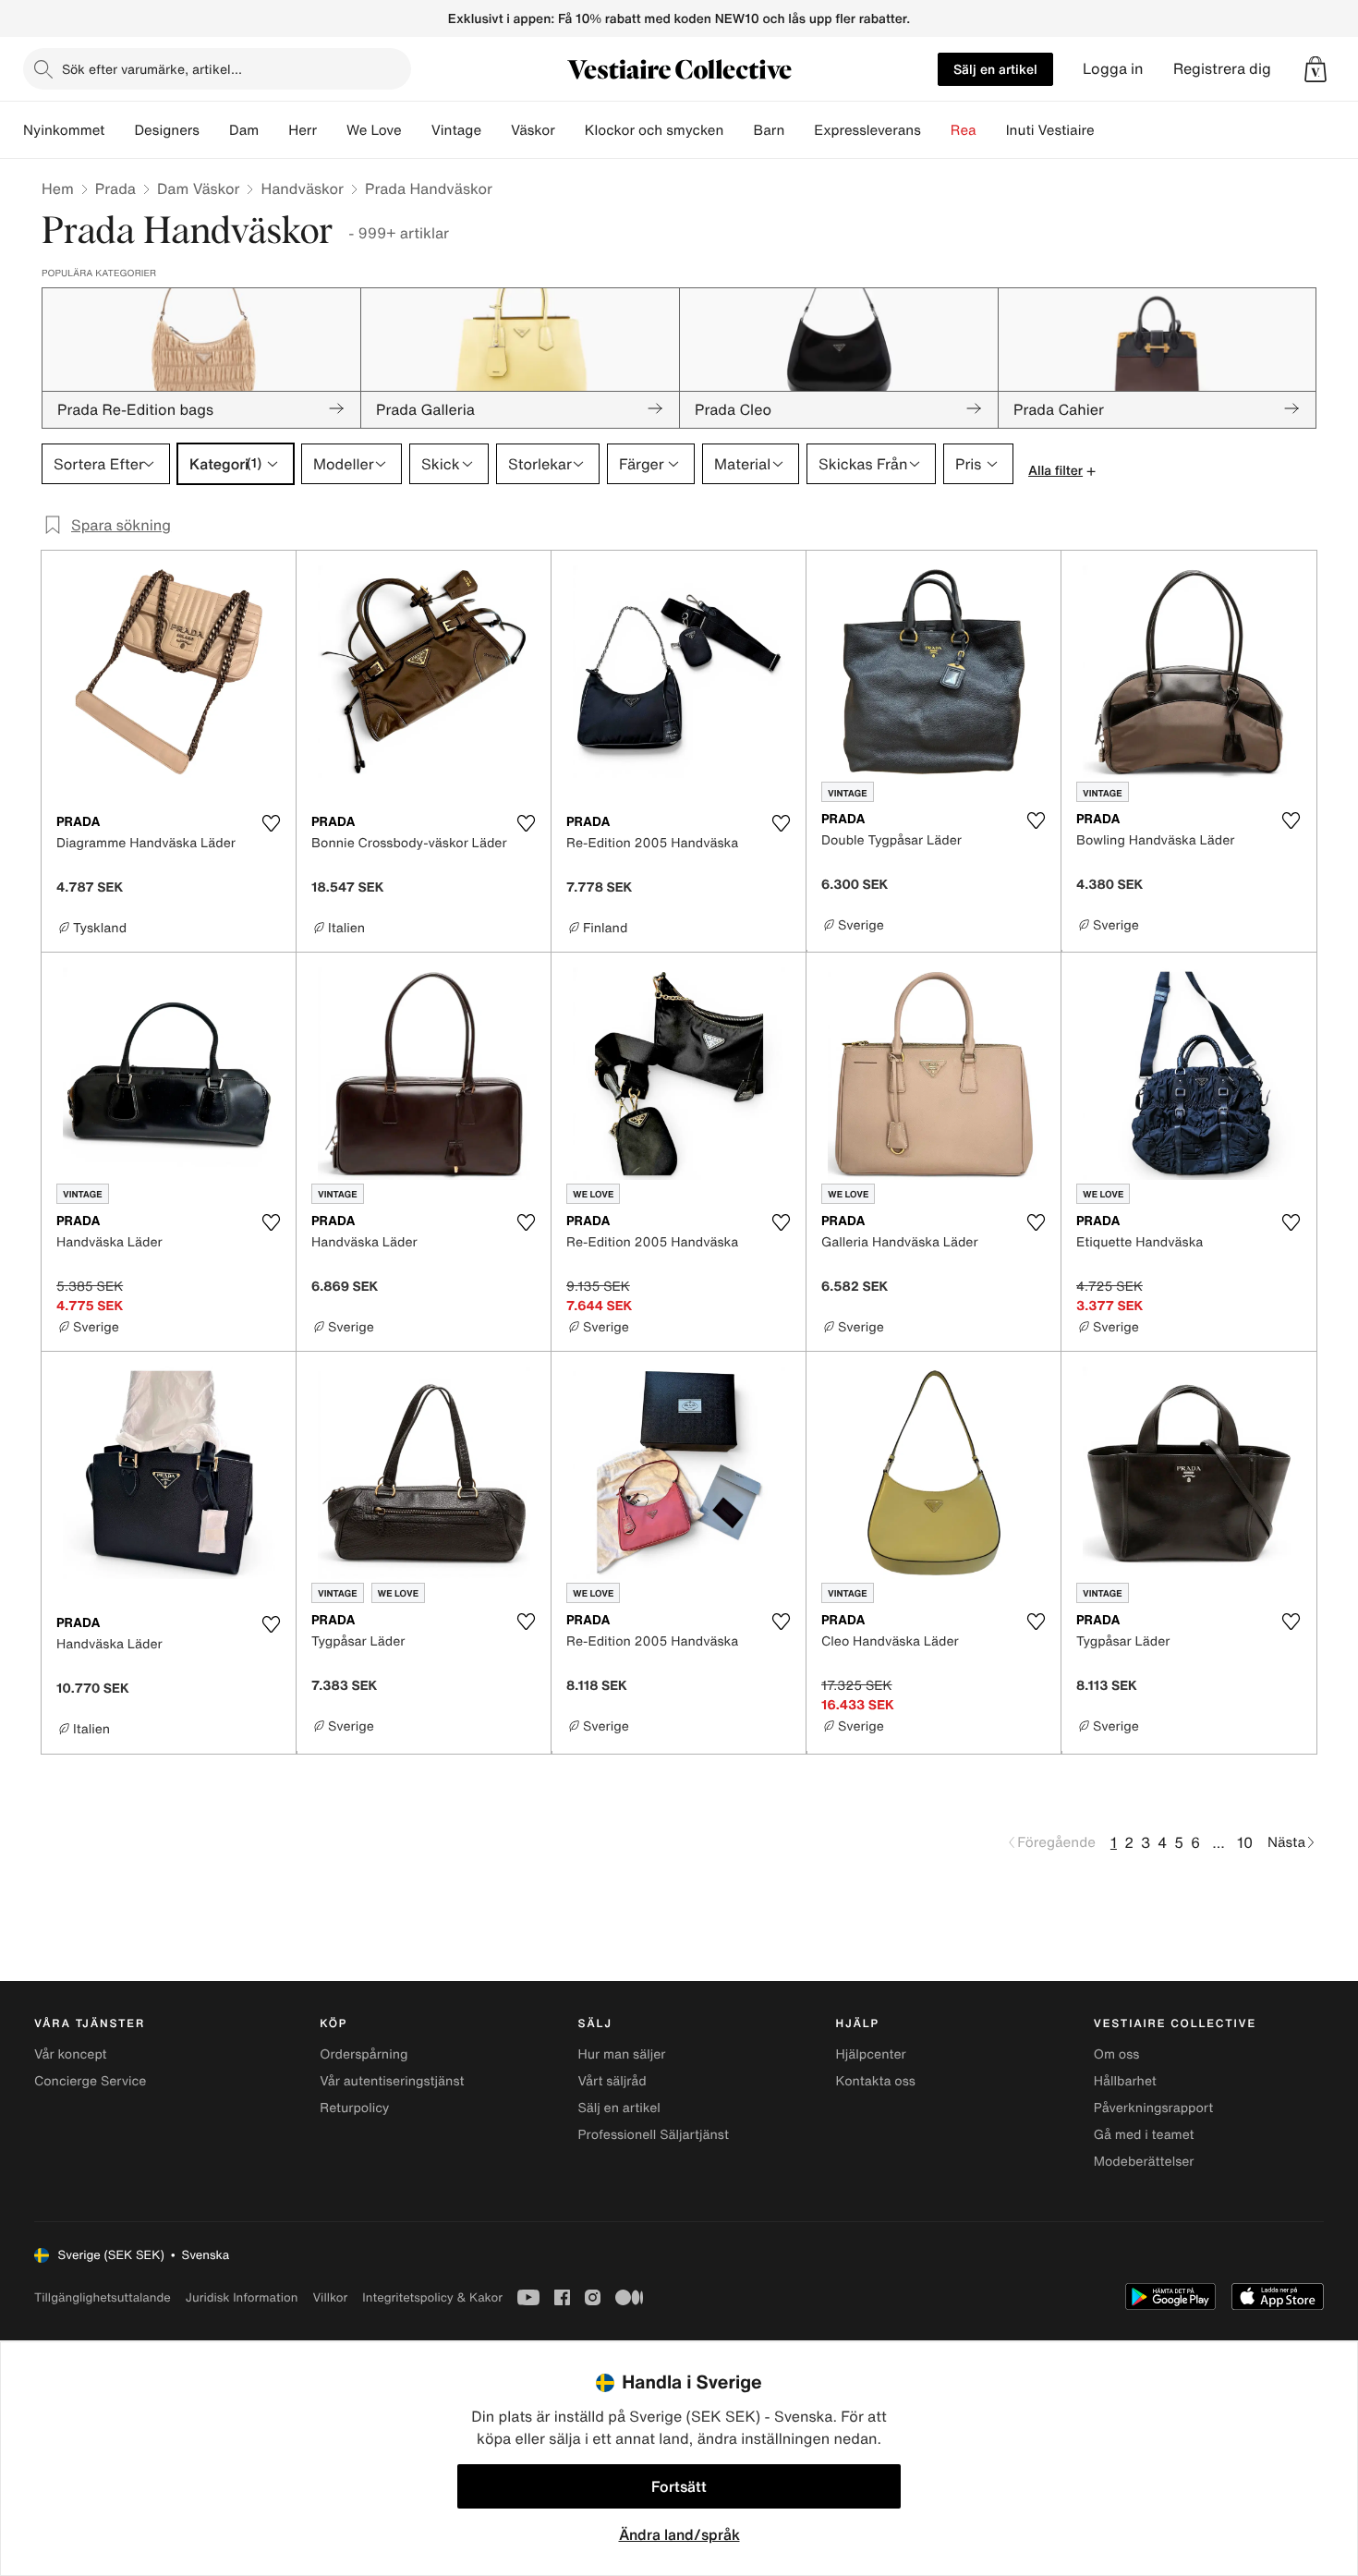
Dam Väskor (199, 188)
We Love (374, 130)
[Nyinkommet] (119, 130)
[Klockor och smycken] (738, 130)
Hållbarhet (1125, 2081)
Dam (244, 130)
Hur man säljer (621, 2054)
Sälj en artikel (995, 69)
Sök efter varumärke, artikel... (152, 69)
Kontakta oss (876, 2081)
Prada (115, 188)
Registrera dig (1222, 69)
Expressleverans (867, 130)
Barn (769, 130)
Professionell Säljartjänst (653, 2135)
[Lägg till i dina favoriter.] (271, 823)
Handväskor (302, 188)
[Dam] (273, 130)
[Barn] (799, 130)
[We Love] (417, 130)
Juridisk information (242, 2297)
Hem (58, 188)
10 (1245, 1842)
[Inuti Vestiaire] (1109, 130)
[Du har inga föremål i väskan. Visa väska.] (1316, 69)
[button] (1316, 69)
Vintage (456, 130)
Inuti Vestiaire (1050, 130)
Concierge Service (90, 2081)
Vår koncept (71, 2054)
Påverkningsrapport (1154, 2108)
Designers (167, 130)
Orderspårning (364, 2054)
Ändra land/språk (679, 2534)
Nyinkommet (64, 130)
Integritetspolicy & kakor (432, 2297)
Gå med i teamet (1144, 2135)
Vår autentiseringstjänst (392, 2081)
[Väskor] (570, 130)
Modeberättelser (1144, 2162)
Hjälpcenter (871, 2054)
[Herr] (332, 130)
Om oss (1117, 2054)
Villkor (330, 2297)
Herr (303, 130)
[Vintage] (496, 130)
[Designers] (214, 130)
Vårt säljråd (612, 2081)
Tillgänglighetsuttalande (103, 2297)
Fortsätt (679, 2486)
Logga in (1113, 69)
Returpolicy (354, 2108)
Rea (964, 130)
